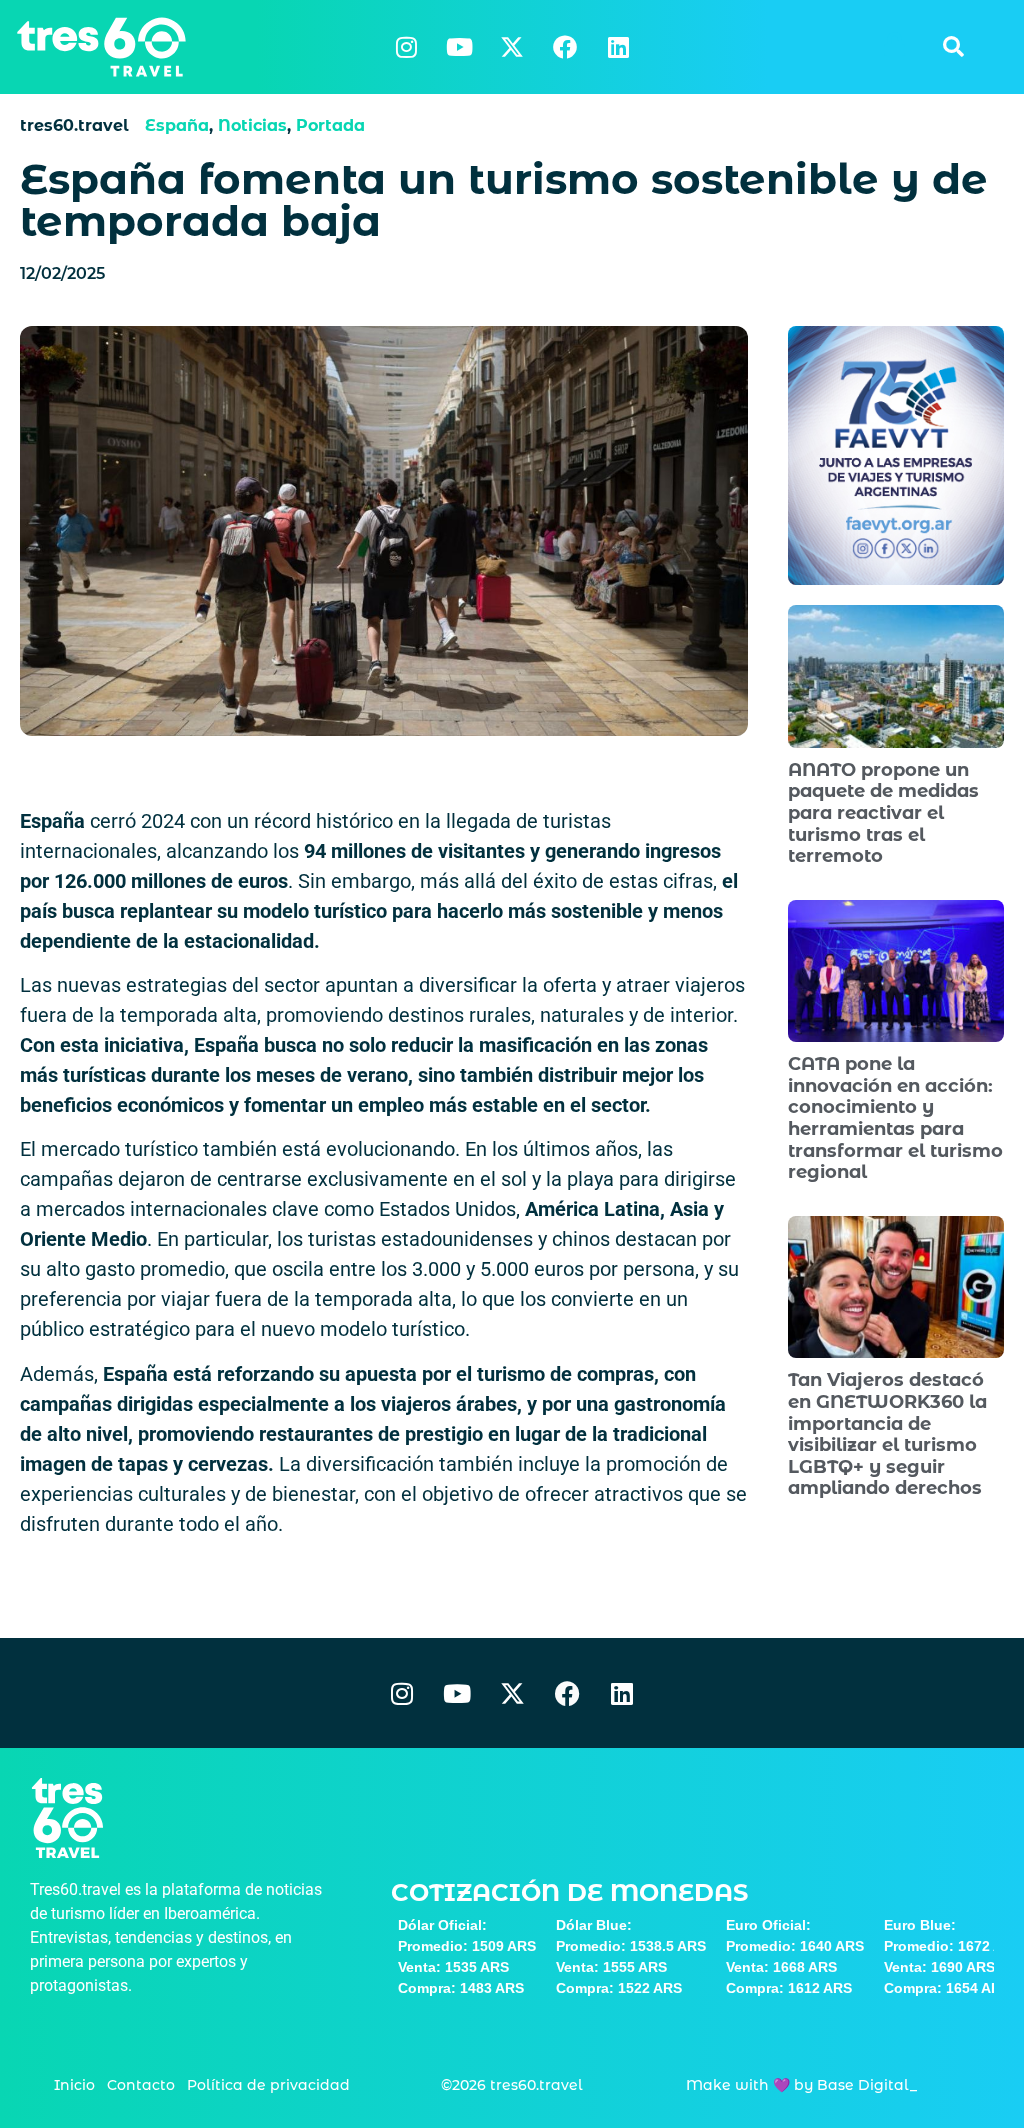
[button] (953, 47)
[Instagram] (406, 47)
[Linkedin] (618, 47)
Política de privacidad (268, 2085)
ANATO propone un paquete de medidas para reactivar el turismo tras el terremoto (883, 813)
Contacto (141, 2085)
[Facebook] (565, 47)
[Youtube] (459, 47)
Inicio (74, 2085)
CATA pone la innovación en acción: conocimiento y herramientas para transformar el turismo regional (895, 1118)
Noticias (252, 125)
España (177, 125)
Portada (330, 125)
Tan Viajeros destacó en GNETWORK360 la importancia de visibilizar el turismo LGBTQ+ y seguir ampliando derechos (887, 1434)
